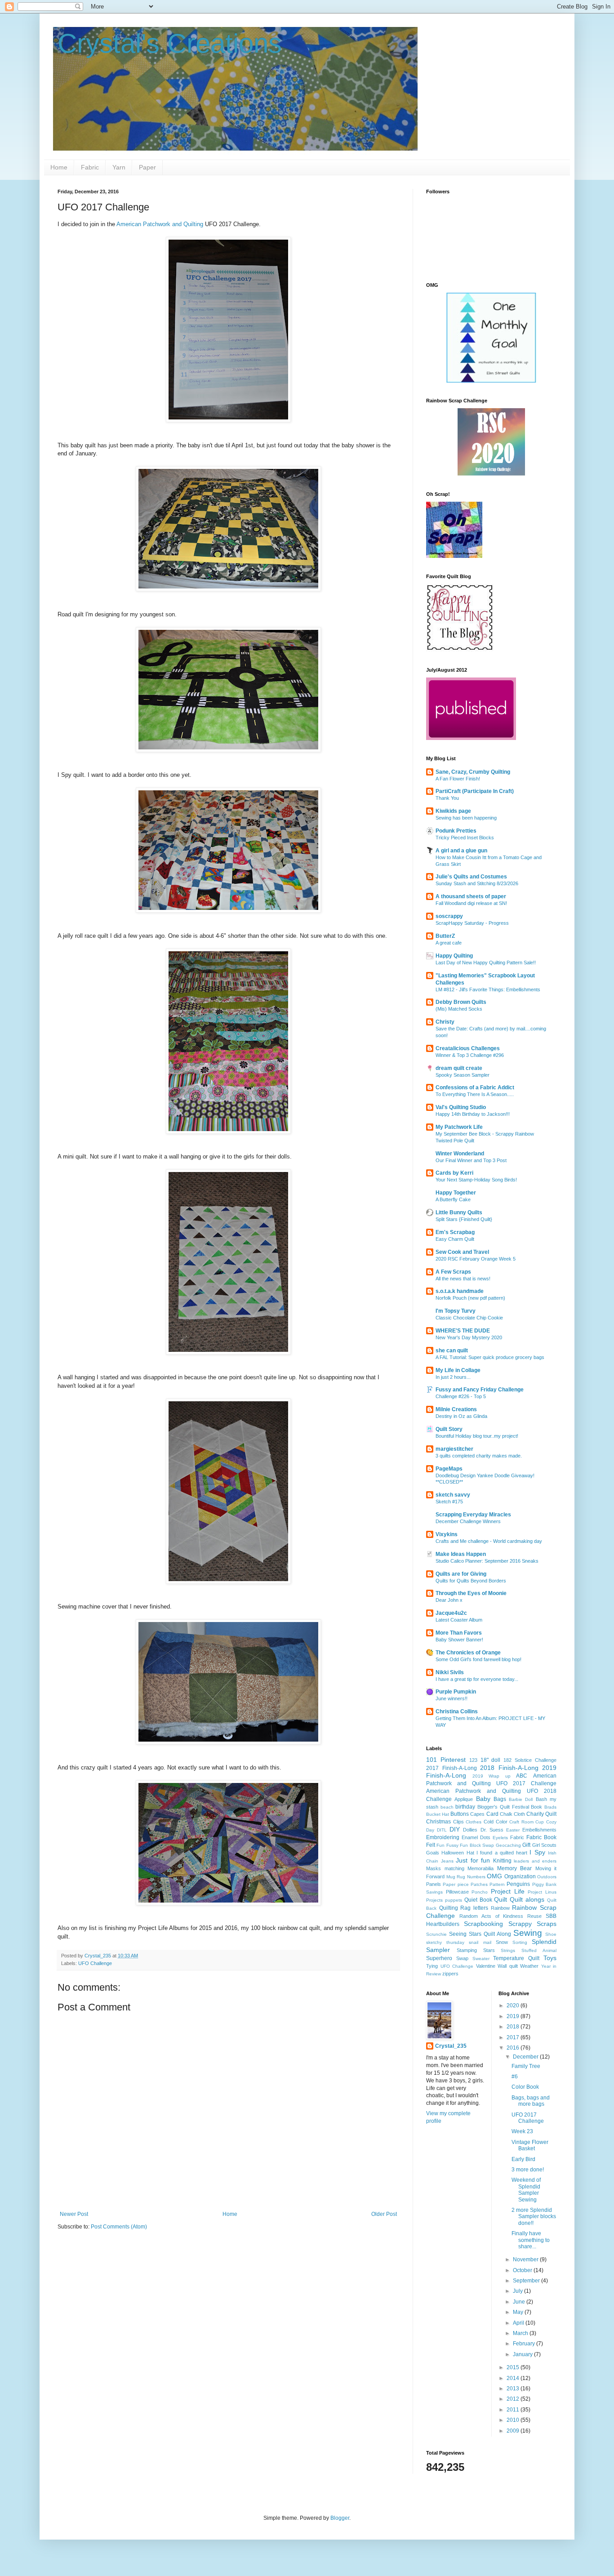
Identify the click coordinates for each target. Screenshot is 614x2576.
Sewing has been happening (466, 818)
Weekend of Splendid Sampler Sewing (526, 2190)
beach (447, 1807)
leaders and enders (535, 1861)
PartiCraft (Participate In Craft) (475, 791)
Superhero (439, 1958)
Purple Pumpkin (456, 1692)
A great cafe (449, 943)
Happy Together (456, 1193)
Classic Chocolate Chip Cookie (469, 1318)
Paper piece (456, 1884)
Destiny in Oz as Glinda (461, 1416)
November (526, 2260)
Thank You (447, 798)
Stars (489, 1950)
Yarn (119, 167)
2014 (514, 2378)
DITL (442, 1830)
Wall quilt (508, 1966)
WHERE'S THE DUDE (463, 1331)
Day (430, 1830)
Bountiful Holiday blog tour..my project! (477, 1436)
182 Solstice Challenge (530, 1760)
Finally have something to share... (531, 2240)
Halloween (453, 1853)
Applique (464, 1799)
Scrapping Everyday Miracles (473, 1515)
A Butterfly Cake (453, 1199)
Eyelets (500, 1838)
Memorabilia (481, 1868)
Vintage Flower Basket (530, 2145)
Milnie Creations (456, 1409)
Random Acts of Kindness (492, 1916)
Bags (500, 1799)
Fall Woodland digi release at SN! (471, 903)
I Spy (537, 1852)
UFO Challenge (95, 1963)
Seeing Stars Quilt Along (480, 1934)
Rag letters (474, 1908)
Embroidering (443, 1837)
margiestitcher (454, 1449)
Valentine (486, 1966)
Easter (513, 1830)
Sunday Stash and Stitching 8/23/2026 (477, 883)
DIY (455, 1829)
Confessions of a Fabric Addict (475, 1087)
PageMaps (449, 1469)
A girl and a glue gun (461, 851)
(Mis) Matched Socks (459, 1009)
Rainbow (500, 1908)
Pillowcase (457, 1892)
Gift (526, 1845)
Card (492, 1814)
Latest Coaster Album (459, 1620)
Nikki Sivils (450, 1672)
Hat (470, 1853)
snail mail (480, 1942)
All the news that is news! (463, 1279)
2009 (514, 2431)
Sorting (520, 1942)
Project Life (508, 1891)
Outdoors (547, 1877)
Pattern (497, 1884)
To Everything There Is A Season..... (475, 1094)
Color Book (525, 2087)
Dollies (470, 1830)
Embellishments (539, 1830)
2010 (514, 2420)
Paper (147, 167)
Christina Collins (457, 1711)
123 (473, 1760)
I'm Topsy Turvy (456, 1311)
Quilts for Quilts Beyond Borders (471, 1581)
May (519, 2312)
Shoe (551, 1934)
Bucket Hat (438, 1814)
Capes (477, 1814)
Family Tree (526, 2066)
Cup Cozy (546, 1822)
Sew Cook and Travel (462, 1252)
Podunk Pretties (456, 831)
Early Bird (523, 2159)
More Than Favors (459, 1633)
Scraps (547, 1924)
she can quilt (452, 1350)
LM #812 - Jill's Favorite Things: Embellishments (488, 989)
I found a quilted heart (502, 1853)
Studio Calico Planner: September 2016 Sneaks (487, 1561)
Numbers (476, 1877)
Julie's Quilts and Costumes (471, 877)
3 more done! (528, 2170)
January (523, 2354)
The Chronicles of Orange (468, 1653)
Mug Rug (456, 1877)
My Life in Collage (458, 1370)
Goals (433, 1853)
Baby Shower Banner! (459, 1640)
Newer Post (74, 2214)
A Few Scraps (453, 1272)
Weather (529, 1966)
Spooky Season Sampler (463, 1075)
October (523, 2270)
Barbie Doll (521, 1799)
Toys (550, 1958)
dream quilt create (459, 1068)
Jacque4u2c (451, 1613)
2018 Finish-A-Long (509, 1768)
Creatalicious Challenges (468, 1048)
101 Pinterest (446, 1760)
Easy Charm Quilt (455, 1239)
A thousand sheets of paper (471, 896)
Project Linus (542, 1892)
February (525, 2344)
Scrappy (520, 1924)
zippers (450, 1974)
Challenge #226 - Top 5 (461, 1396)
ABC (522, 1776)
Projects (434, 1900)
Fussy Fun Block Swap (470, 1845)
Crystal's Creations (170, 43)
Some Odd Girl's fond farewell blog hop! (478, 1659)
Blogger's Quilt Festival (503, 1807)
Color (502, 1822)
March (521, 2333)
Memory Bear (515, 1868)
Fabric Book (541, 1837)
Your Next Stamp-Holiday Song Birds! (476, 1180)
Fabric (90, 167)
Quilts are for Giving (461, 1574)
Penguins (518, 1884)
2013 (514, 2389)
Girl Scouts (544, 1845)
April (519, 2323)
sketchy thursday (445, 1942)
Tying (432, 1966)
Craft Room (521, 1822)
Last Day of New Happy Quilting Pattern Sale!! (486, 963)
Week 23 (522, 2131)
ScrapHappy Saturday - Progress (472, 923)
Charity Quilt (541, 1814)
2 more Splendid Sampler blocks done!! (534, 2217)
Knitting (502, 1861)
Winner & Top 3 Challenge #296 (470, 1055)
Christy (445, 1022)
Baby (483, 1799)
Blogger (340, 2518)
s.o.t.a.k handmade (460, 1291)
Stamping (467, 1950)
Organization (520, 1876)
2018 (514, 2027)
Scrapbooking (483, 1924)
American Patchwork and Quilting (161, 224)
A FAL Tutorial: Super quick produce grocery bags (490, 1357)
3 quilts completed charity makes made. (479, 1456)
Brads (550, 1807)
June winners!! (452, 1698)
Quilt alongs (527, 1899)
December (526, 2057)
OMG (494, 1876)
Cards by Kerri (454, 1173)
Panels (434, 1884)
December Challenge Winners (468, 1521)
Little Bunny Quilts (459, 1212)
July (518, 2291)
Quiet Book (478, 1900)
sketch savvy (453, 1495)
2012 (514, 2399)
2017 (514, 2037)
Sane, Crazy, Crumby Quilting (473, 772)
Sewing (528, 1933)
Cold (489, 1822)
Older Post (384, 2214)
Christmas (438, 1822)
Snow (502, 1942)
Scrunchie (436, 1934)
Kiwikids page (453, 811)
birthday (465, 1807)
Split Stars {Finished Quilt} (464, 1219)
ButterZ (445, 936)
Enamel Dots (476, 1837)
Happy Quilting (454, 956)
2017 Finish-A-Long (452, 1768)
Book (536, 1807)
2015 (514, 2367)
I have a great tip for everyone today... (477, 1679)
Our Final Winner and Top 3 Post (471, 1160)
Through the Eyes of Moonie (471, 1593)
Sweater (481, 1959)
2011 (514, 2410)
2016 (514, 2048)
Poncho (480, 1892)
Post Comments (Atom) (119, 2227)
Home (59, 167)
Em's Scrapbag (455, 1232)
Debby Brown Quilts (461, 1002)
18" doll (491, 1760)
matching (454, 1868)
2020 (514, 2006)
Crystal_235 (451, 2046)
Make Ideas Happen (461, 1554)
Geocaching (508, 1845)
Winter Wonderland (460, 1154)
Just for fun (473, 1860)
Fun (440, 1845)
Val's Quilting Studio (461, 1107)
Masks (434, 1868)
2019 (514, 2016)
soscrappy (449, 916)
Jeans (447, 1861)
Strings (508, 1950)
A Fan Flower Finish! (458, 779)
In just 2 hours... (453, 1377)
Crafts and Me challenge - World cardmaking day (489, 1541)
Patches (479, 1884)
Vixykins (447, 1534)
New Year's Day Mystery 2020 (469, 1337)
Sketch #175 (449, 1502)
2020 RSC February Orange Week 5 (476, 1259)
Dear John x (449, 1600)
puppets (454, 1900)
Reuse (534, 1916)
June (520, 2302)
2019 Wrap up (492, 1776)
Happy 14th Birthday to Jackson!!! (473, 1114)
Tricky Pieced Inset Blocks (465, 838)
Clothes (474, 1822)
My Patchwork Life (459, 1127)
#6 (515, 2077)
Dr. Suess (492, 1830)
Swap (462, 1958)
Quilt (501, 1899)
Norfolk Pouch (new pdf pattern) (470, 1298)
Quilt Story (449, 1429)
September (527, 2281)
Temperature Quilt (516, 1958)
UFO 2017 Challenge (528, 2118)
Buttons (460, 1814)
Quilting (449, 1908)
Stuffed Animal (539, 1950)
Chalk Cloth (512, 1814)
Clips (458, 1822)
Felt (431, 1845)
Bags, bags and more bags (531, 2101)
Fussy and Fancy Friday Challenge (480, 1390)
